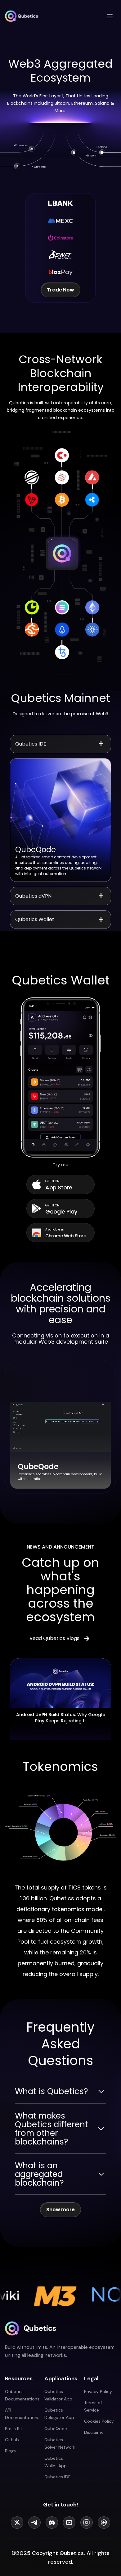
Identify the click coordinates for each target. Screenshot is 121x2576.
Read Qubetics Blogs (54, 1638)
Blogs (10, 2451)
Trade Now (60, 290)
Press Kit (14, 2429)
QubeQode (56, 2429)
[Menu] (110, 16)
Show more (60, 2210)
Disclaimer (95, 2432)
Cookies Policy (99, 2421)
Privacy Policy (98, 2391)
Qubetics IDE (58, 2477)
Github (12, 2440)
